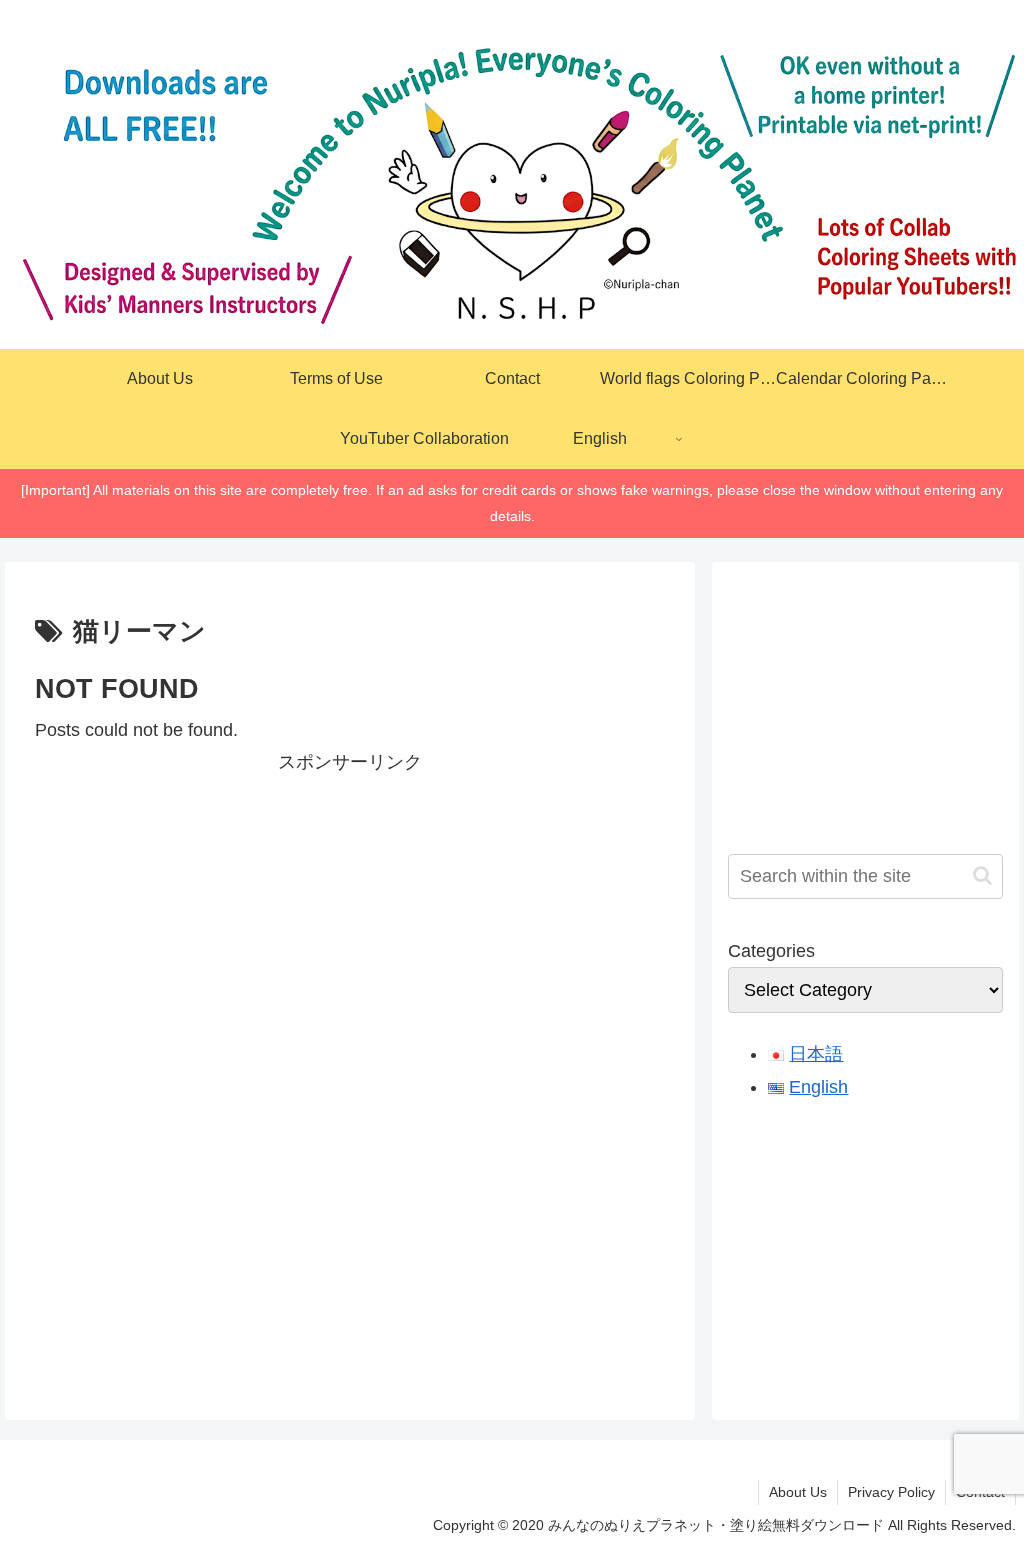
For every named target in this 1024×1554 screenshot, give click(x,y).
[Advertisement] (350, 918)
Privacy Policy (891, 1492)
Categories (771, 951)
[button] (982, 875)
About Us (798, 1492)
